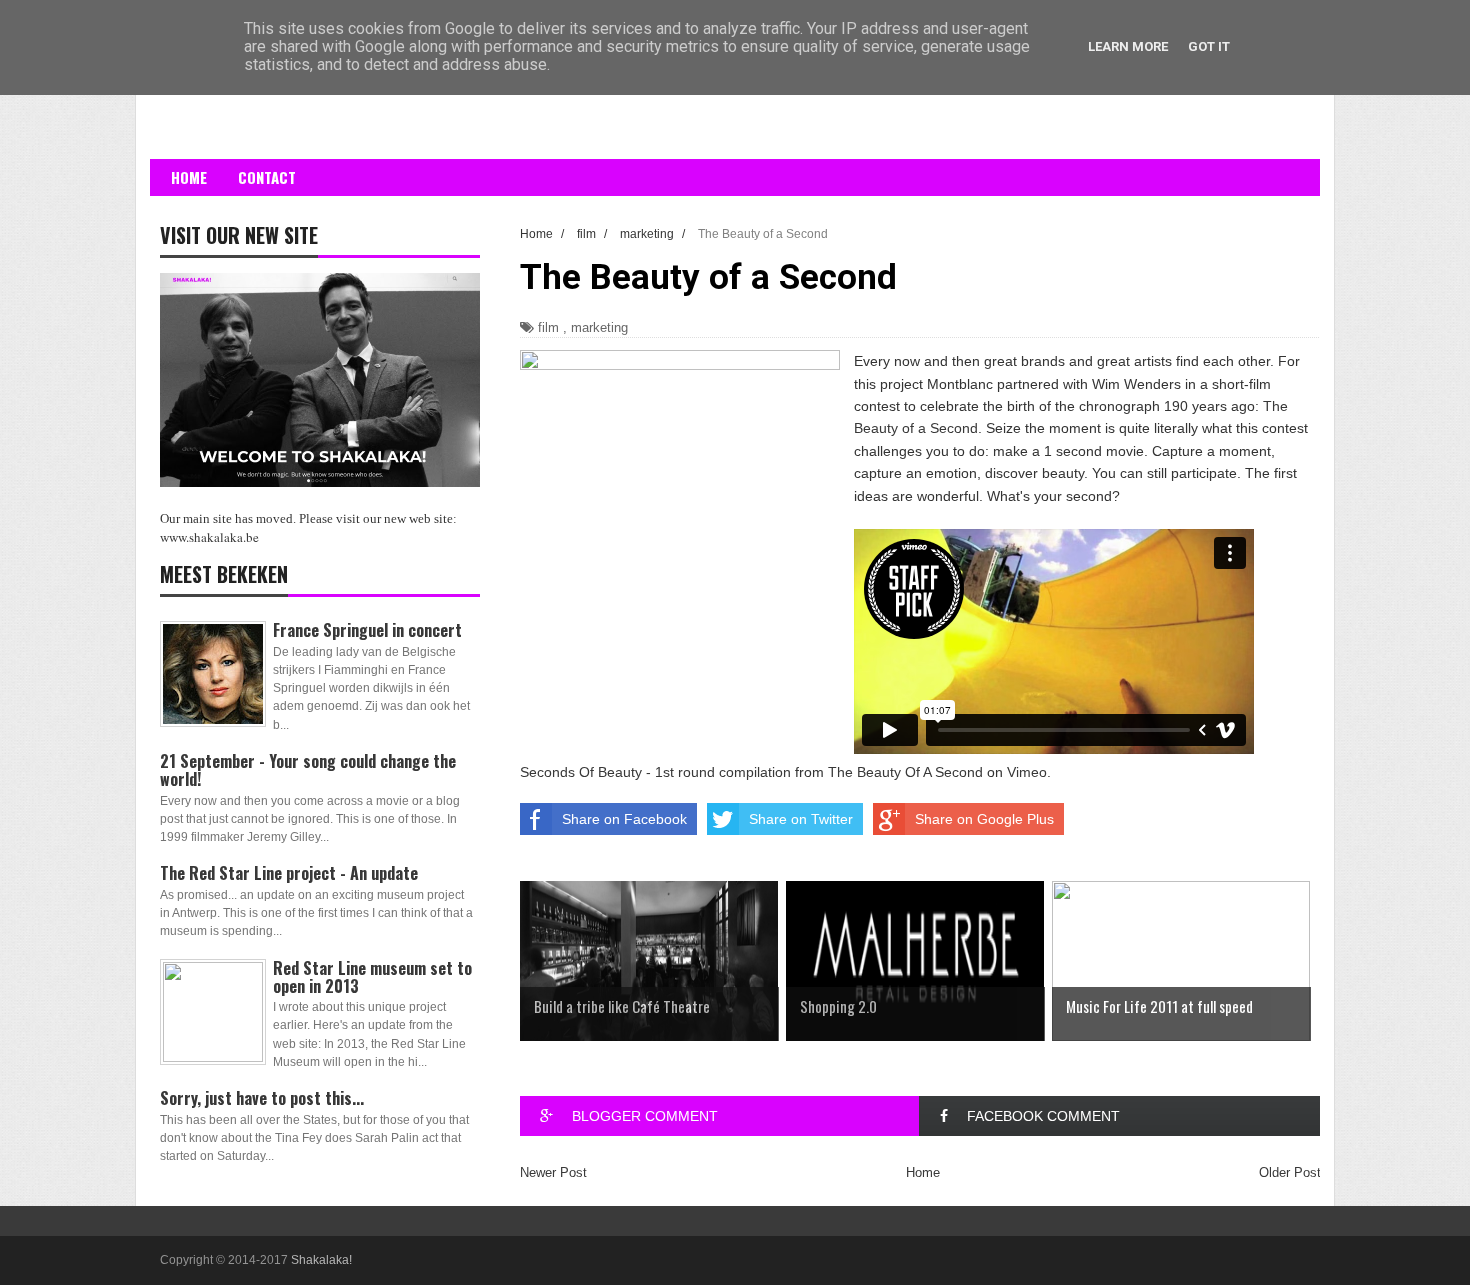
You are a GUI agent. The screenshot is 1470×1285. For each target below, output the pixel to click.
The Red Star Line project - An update (289, 873)
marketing (599, 327)
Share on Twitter (801, 819)
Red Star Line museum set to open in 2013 (372, 977)
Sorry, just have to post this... (262, 1098)
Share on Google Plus (984, 819)
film (548, 327)
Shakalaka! (321, 1260)
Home (189, 177)
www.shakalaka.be (209, 537)
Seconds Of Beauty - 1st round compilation (655, 772)
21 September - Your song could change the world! (308, 770)
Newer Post (553, 1172)
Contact (267, 177)
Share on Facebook (624, 819)
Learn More (1128, 46)
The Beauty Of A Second (905, 772)
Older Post (1290, 1172)
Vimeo (1027, 772)
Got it (1209, 46)
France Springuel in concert (367, 630)
